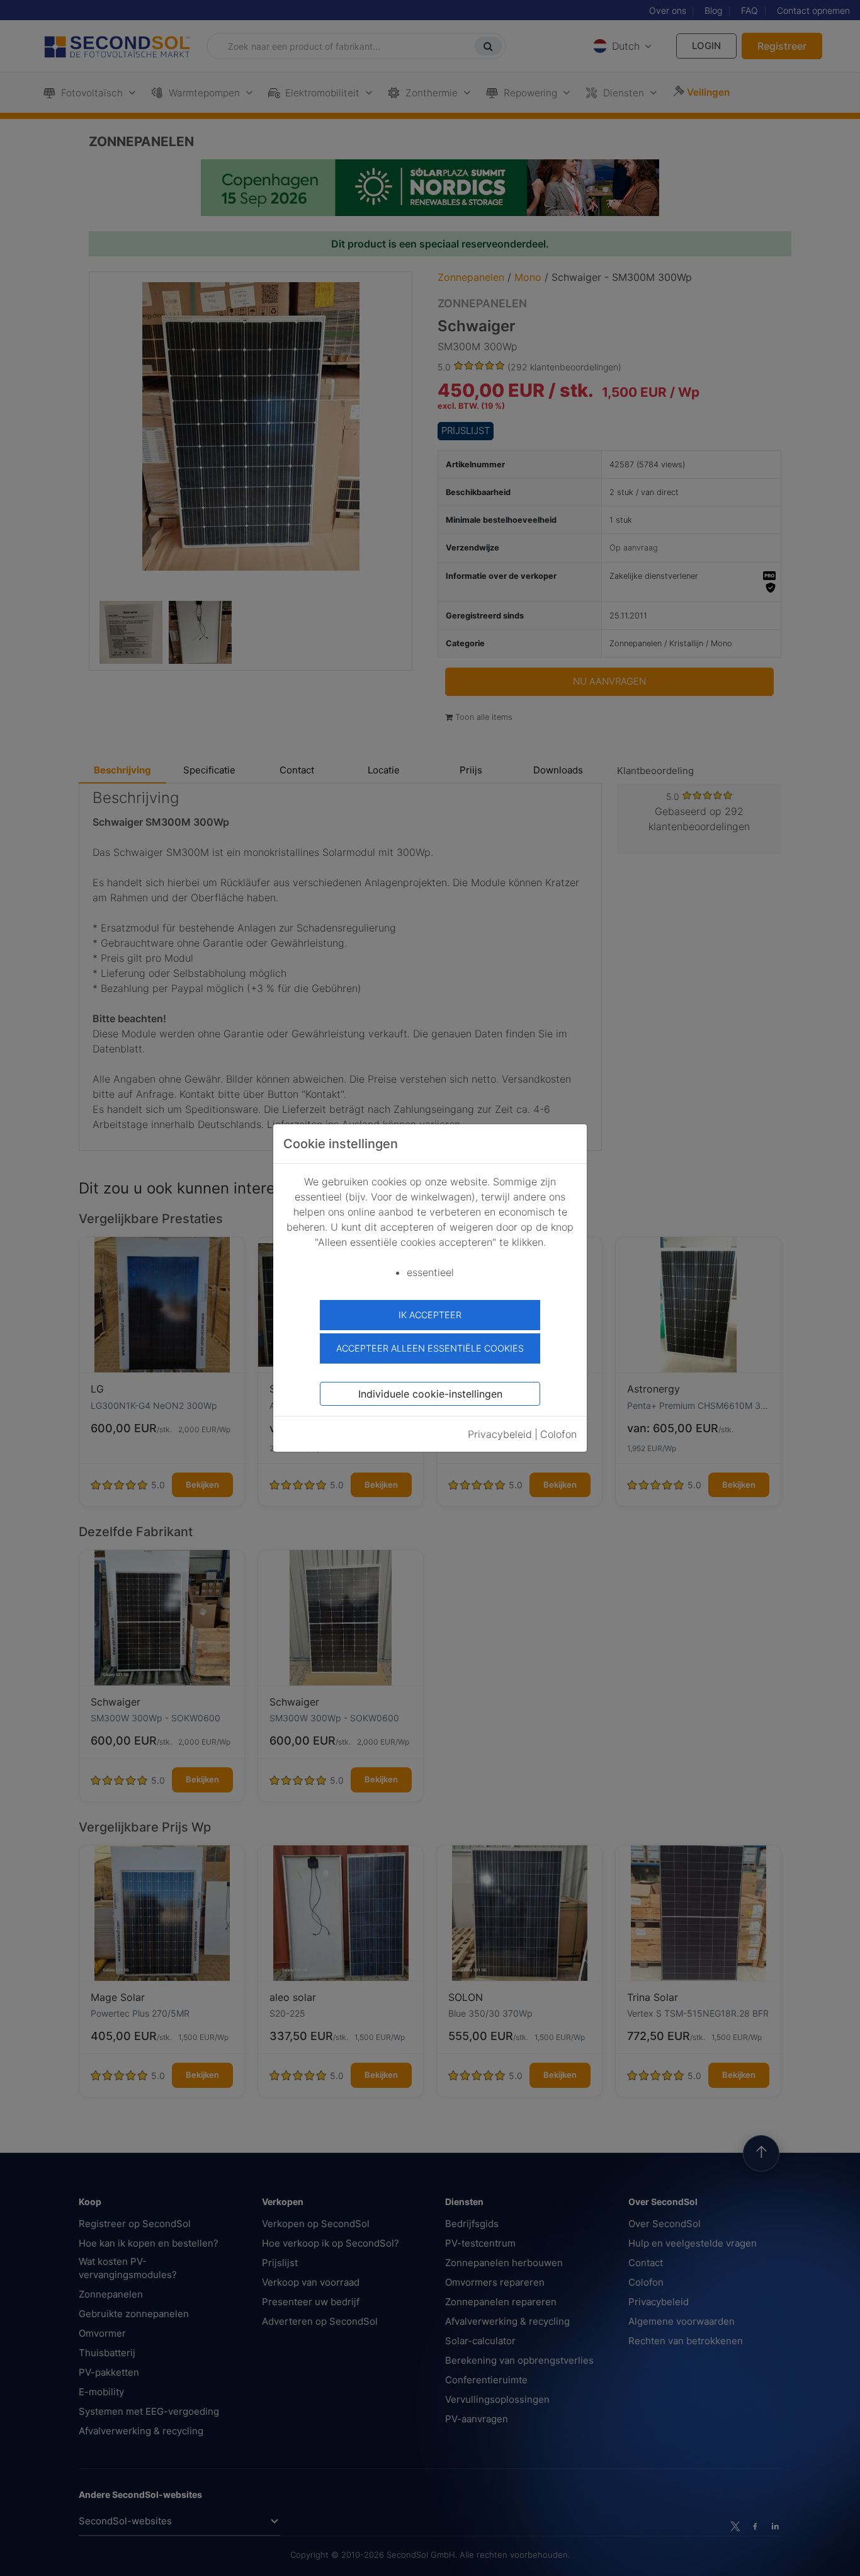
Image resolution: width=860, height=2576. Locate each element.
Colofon (558, 1434)
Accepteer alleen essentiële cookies (430, 1348)
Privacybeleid (500, 1434)
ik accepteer (430, 1315)
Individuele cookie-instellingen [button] (430, 1394)
